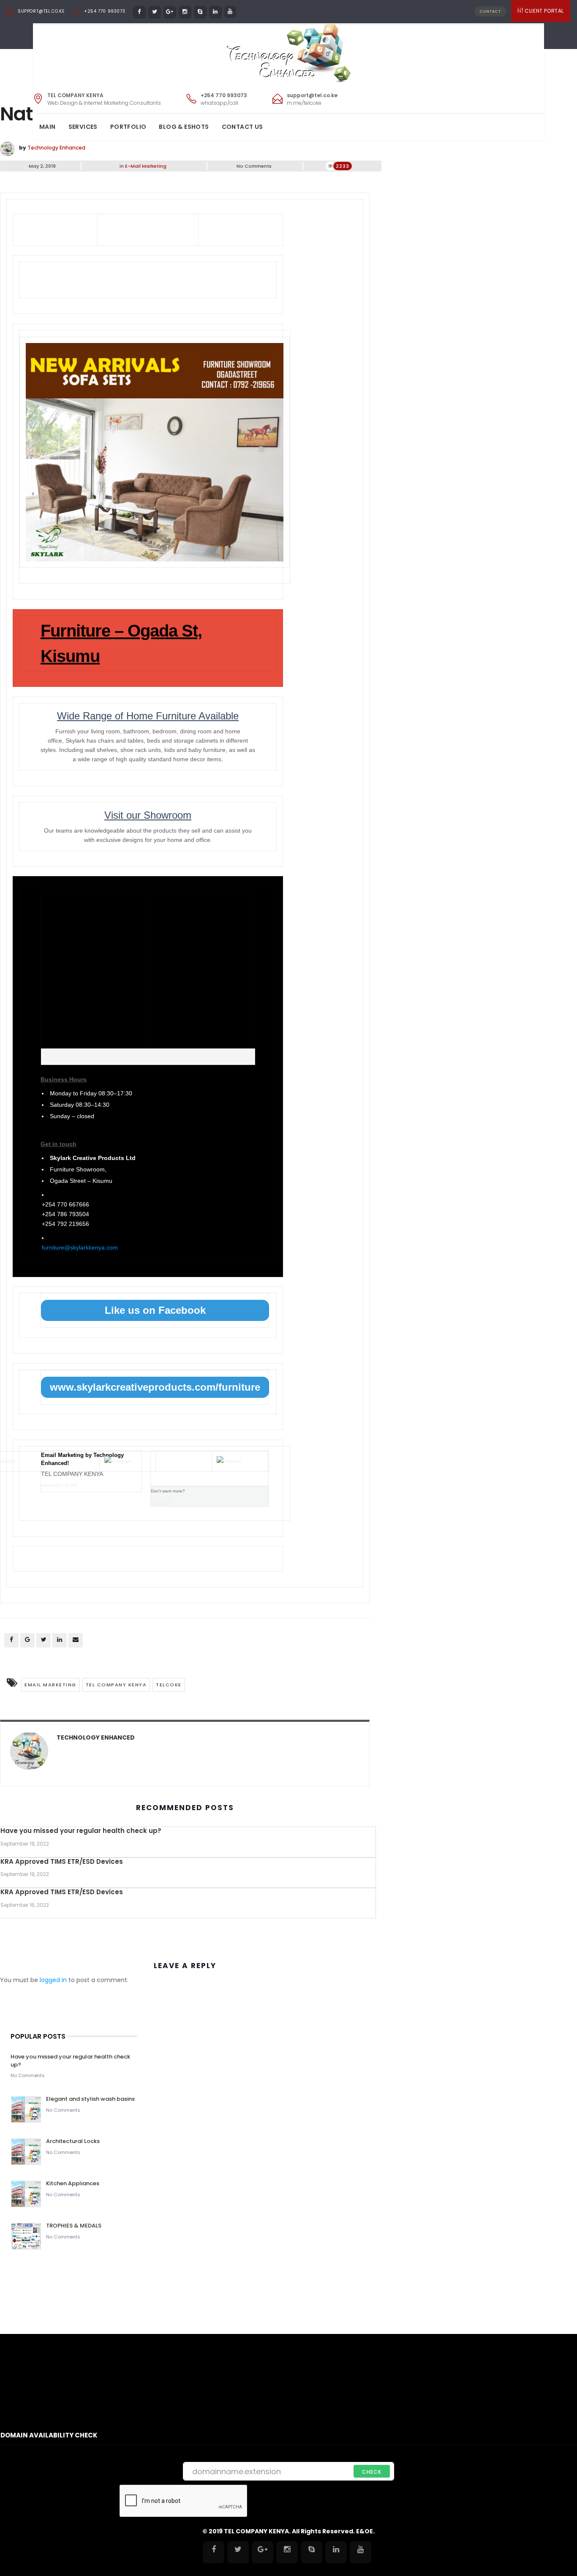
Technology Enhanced (56, 148)
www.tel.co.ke (59, 1485)
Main (48, 127)
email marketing (50, 1685)
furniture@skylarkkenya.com (80, 1247)
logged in (53, 1980)
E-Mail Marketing (146, 166)
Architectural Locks (73, 2141)
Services (83, 127)
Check (372, 2472)
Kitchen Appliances (73, 2183)
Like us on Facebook (155, 1310)
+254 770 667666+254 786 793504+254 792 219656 (65, 1214)
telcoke (169, 1685)
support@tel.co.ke (41, 11)
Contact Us (242, 127)
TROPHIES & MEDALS (74, 2226)
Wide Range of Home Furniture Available (148, 716)
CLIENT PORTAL (544, 11)
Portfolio (128, 127)
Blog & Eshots (184, 127)
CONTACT (490, 11)
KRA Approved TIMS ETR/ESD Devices (62, 1861)
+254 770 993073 (105, 11)
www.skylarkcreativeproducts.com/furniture (155, 1387)
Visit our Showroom (148, 815)
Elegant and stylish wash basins (90, 2099)
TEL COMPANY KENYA (116, 1685)
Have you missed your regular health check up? (81, 1831)
